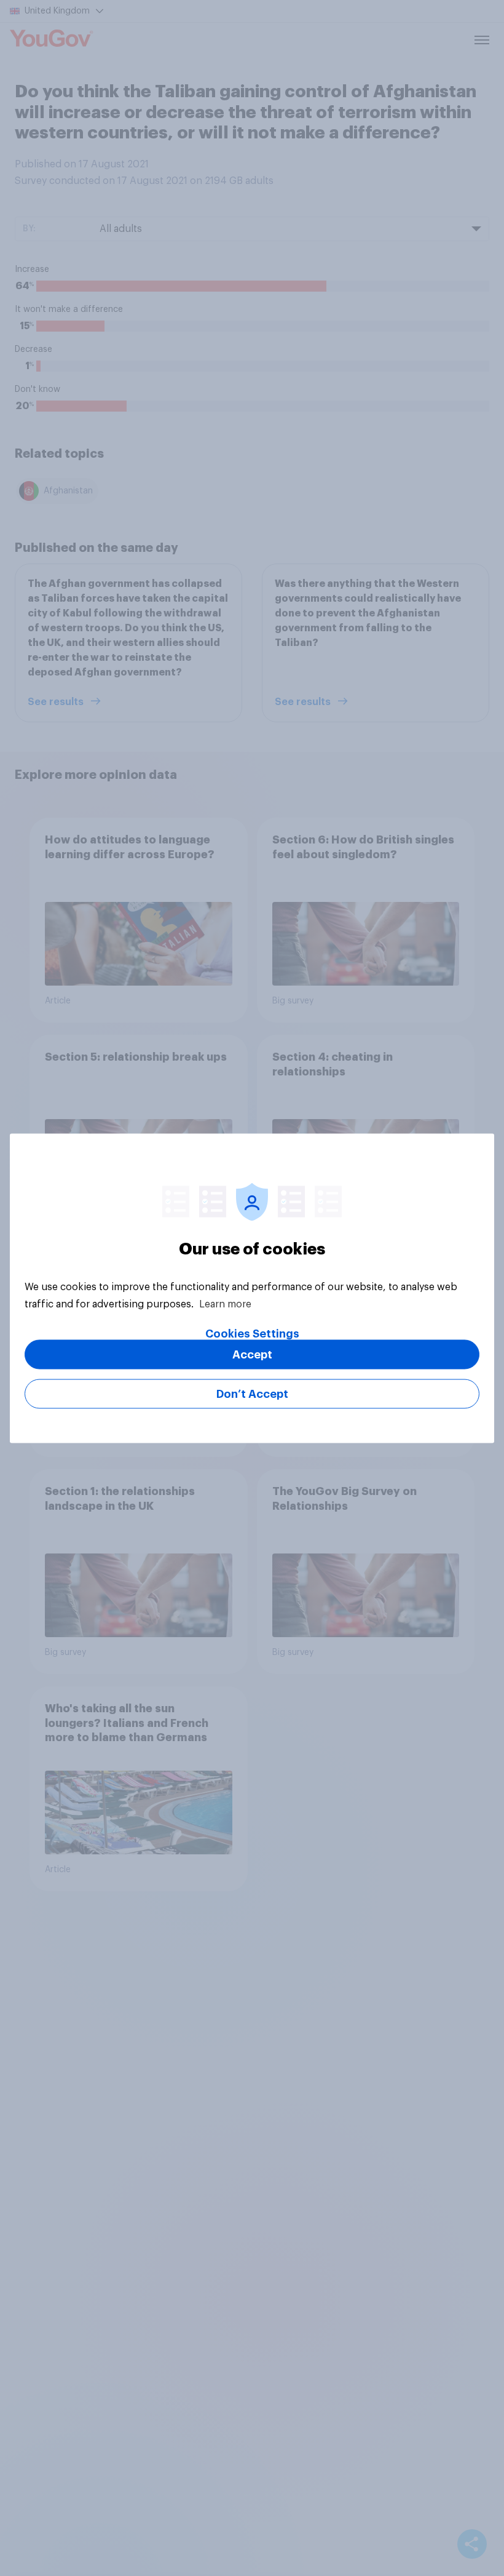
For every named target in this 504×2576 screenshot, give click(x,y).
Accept (252, 1354)
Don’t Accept (252, 1394)
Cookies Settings (252, 1333)
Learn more (225, 1304)
